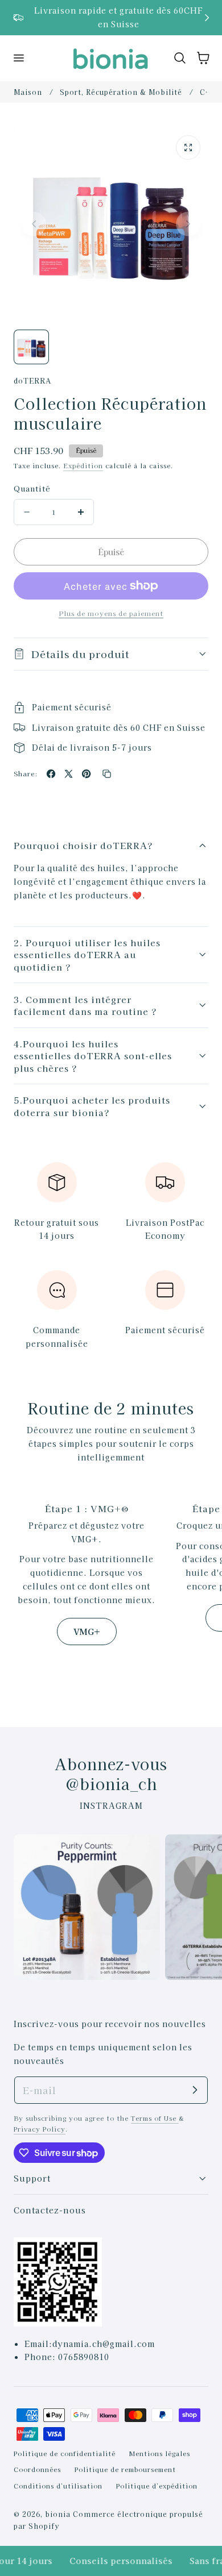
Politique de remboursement (125, 2469)
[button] (18, 58)
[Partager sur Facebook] (51, 774)
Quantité (32, 488)
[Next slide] (207, 17)
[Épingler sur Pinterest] (86, 774)
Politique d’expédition (157, 2486)
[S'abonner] (195, 2090)
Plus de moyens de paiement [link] (111, 613)
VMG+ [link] (87, 1631)
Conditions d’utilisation (58, 2486)
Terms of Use (155, 2118)
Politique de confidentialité (65, 2453)
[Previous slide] (34, 224)
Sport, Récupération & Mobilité (121, 92)
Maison (28, 92)
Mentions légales (160, 2453)
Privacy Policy (40, 2129)
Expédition (83, 465)
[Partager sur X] (69, 774)
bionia (58, 2514)
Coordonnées (37, 2469)
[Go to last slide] (15, 17)
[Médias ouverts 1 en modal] (188, 147)
